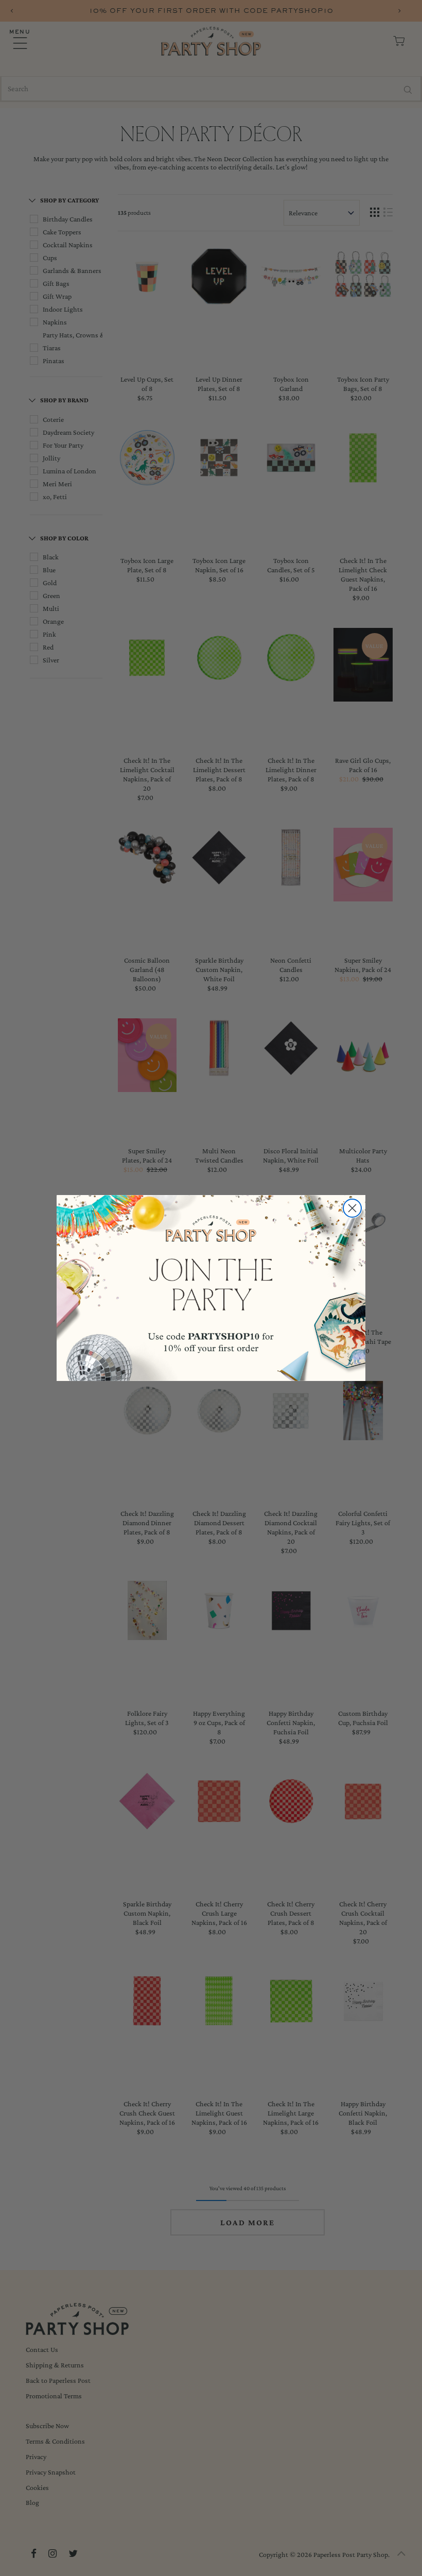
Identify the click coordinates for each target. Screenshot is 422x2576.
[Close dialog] (352, 1208)
